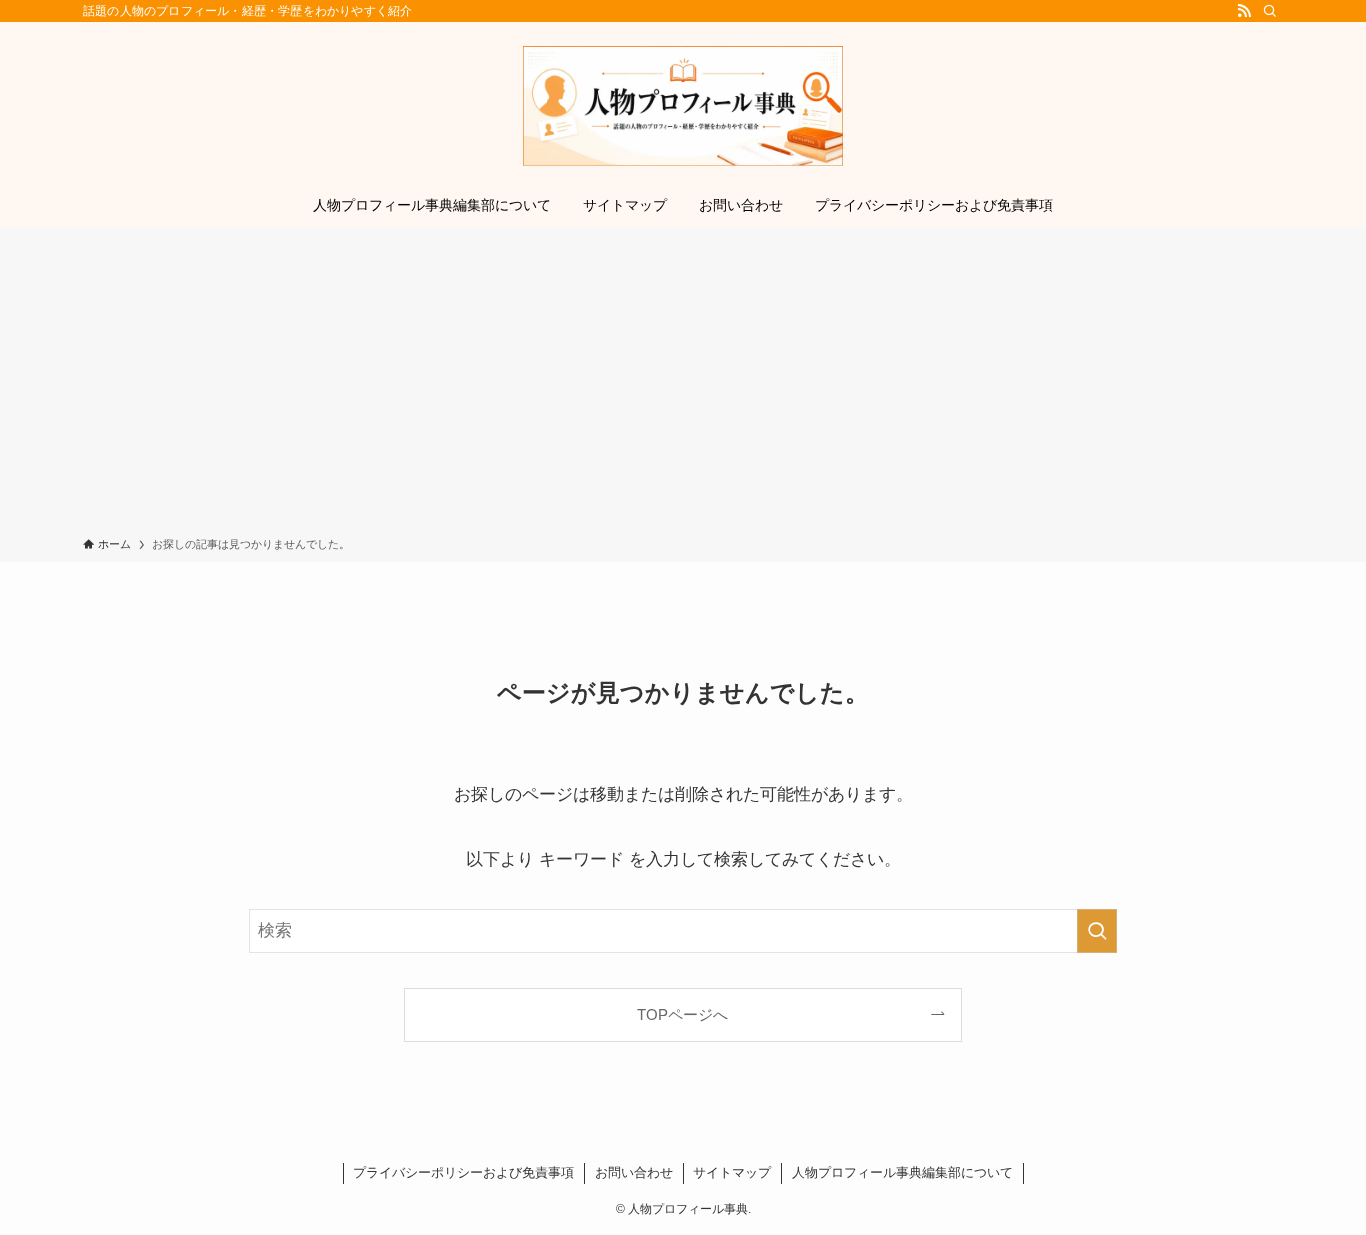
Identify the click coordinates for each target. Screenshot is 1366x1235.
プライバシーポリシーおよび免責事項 (463, 1172)
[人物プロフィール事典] (683, 106)
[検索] (1270, 11)
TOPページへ (682, 1014)
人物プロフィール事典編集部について (902, 1172)
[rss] (1244, 11)
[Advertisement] (683, 386)
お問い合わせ (634, 1172)
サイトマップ (732, 1172)
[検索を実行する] (1097, 931)
